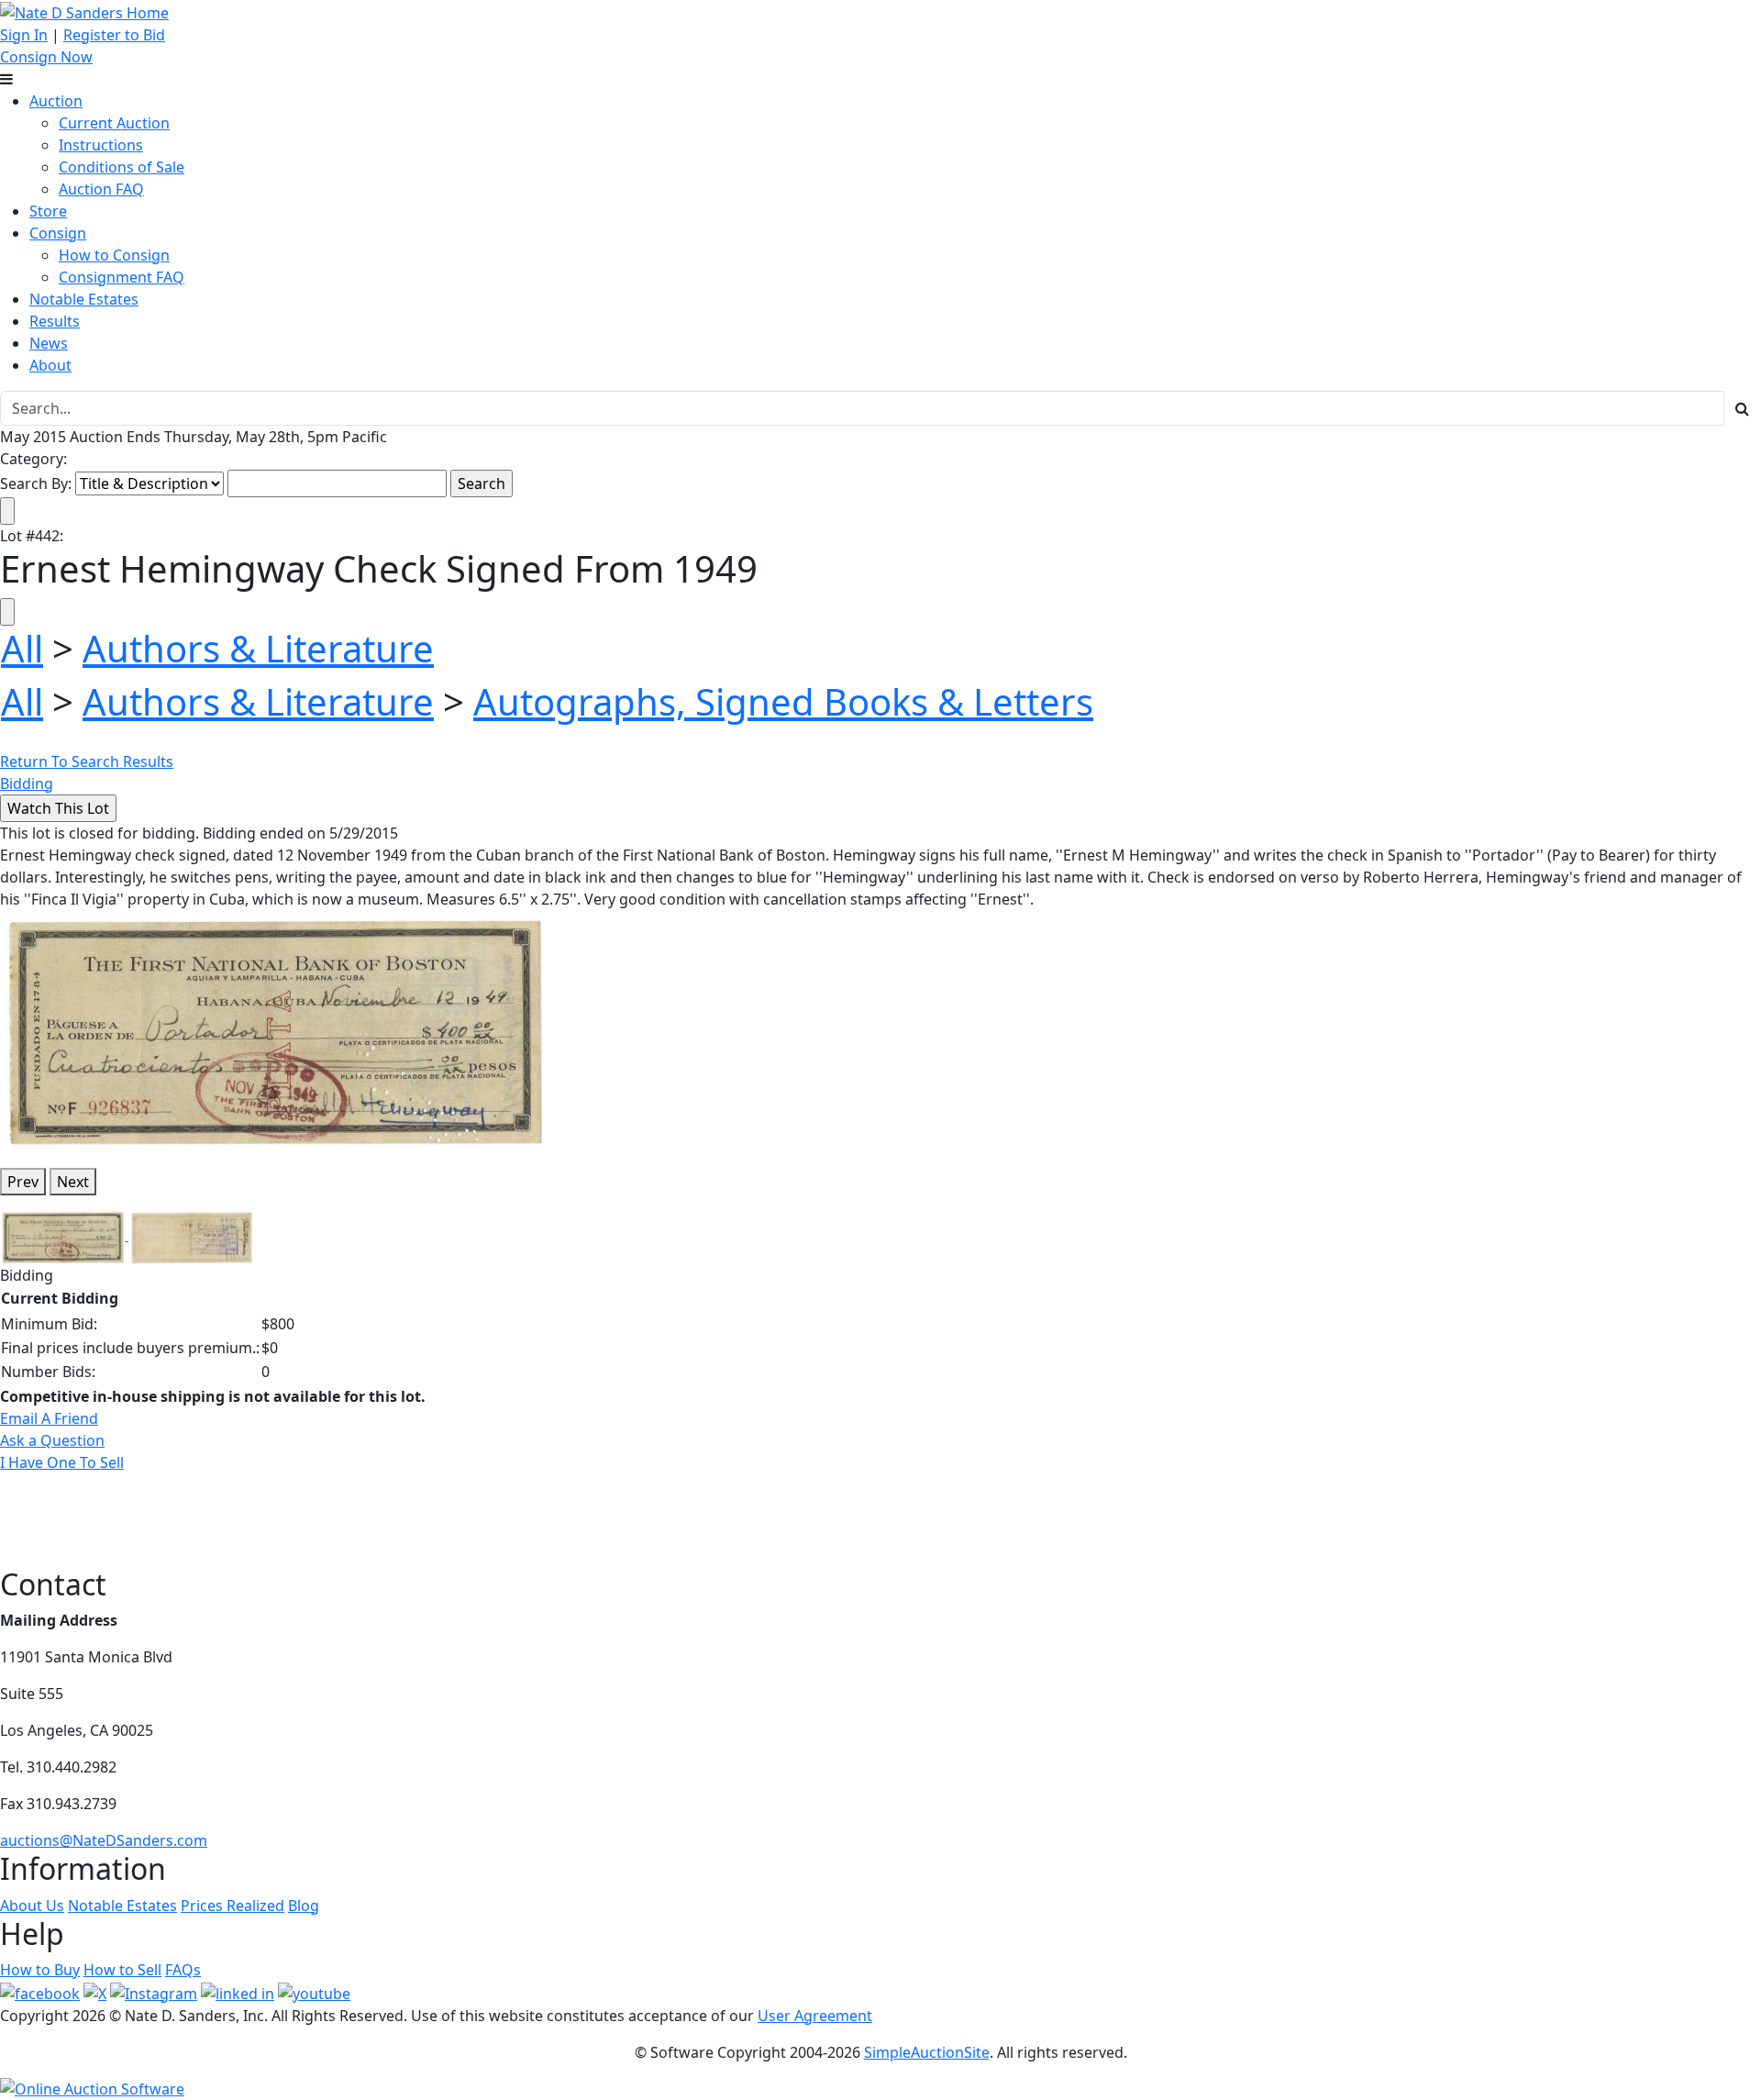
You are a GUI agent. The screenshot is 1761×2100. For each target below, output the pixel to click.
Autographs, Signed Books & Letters (783, 701)
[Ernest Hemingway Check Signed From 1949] (275, 1030)
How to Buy (40, 1970)
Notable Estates (84, 299)
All (22, 648)
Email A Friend (49, 1418)
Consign (58, 233)
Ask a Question (52, 1440)
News (49, 343)
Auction (56, 101)
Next (73, 1182)
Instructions (101, 145)
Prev (23, 1182)
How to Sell (122, 1970)
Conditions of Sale (122, 167)
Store (48, 211)
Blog (304, 1906)
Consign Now (46, 57)
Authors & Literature (258, 648)
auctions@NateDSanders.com (104, 1840)
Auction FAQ (101, 189)
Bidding (27, 783)
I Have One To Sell (62, 1462)
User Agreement (815, 2016)
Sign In (24, 35)
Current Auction (114, 123)
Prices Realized (233, 1906)
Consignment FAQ (122, 277)
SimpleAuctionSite (927, 2052)
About (50, 365)
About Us (32, 1906)
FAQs (183, 1970)
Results (55, 321)
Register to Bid (114, 35)
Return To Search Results (87, 761)
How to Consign (114, 255)
